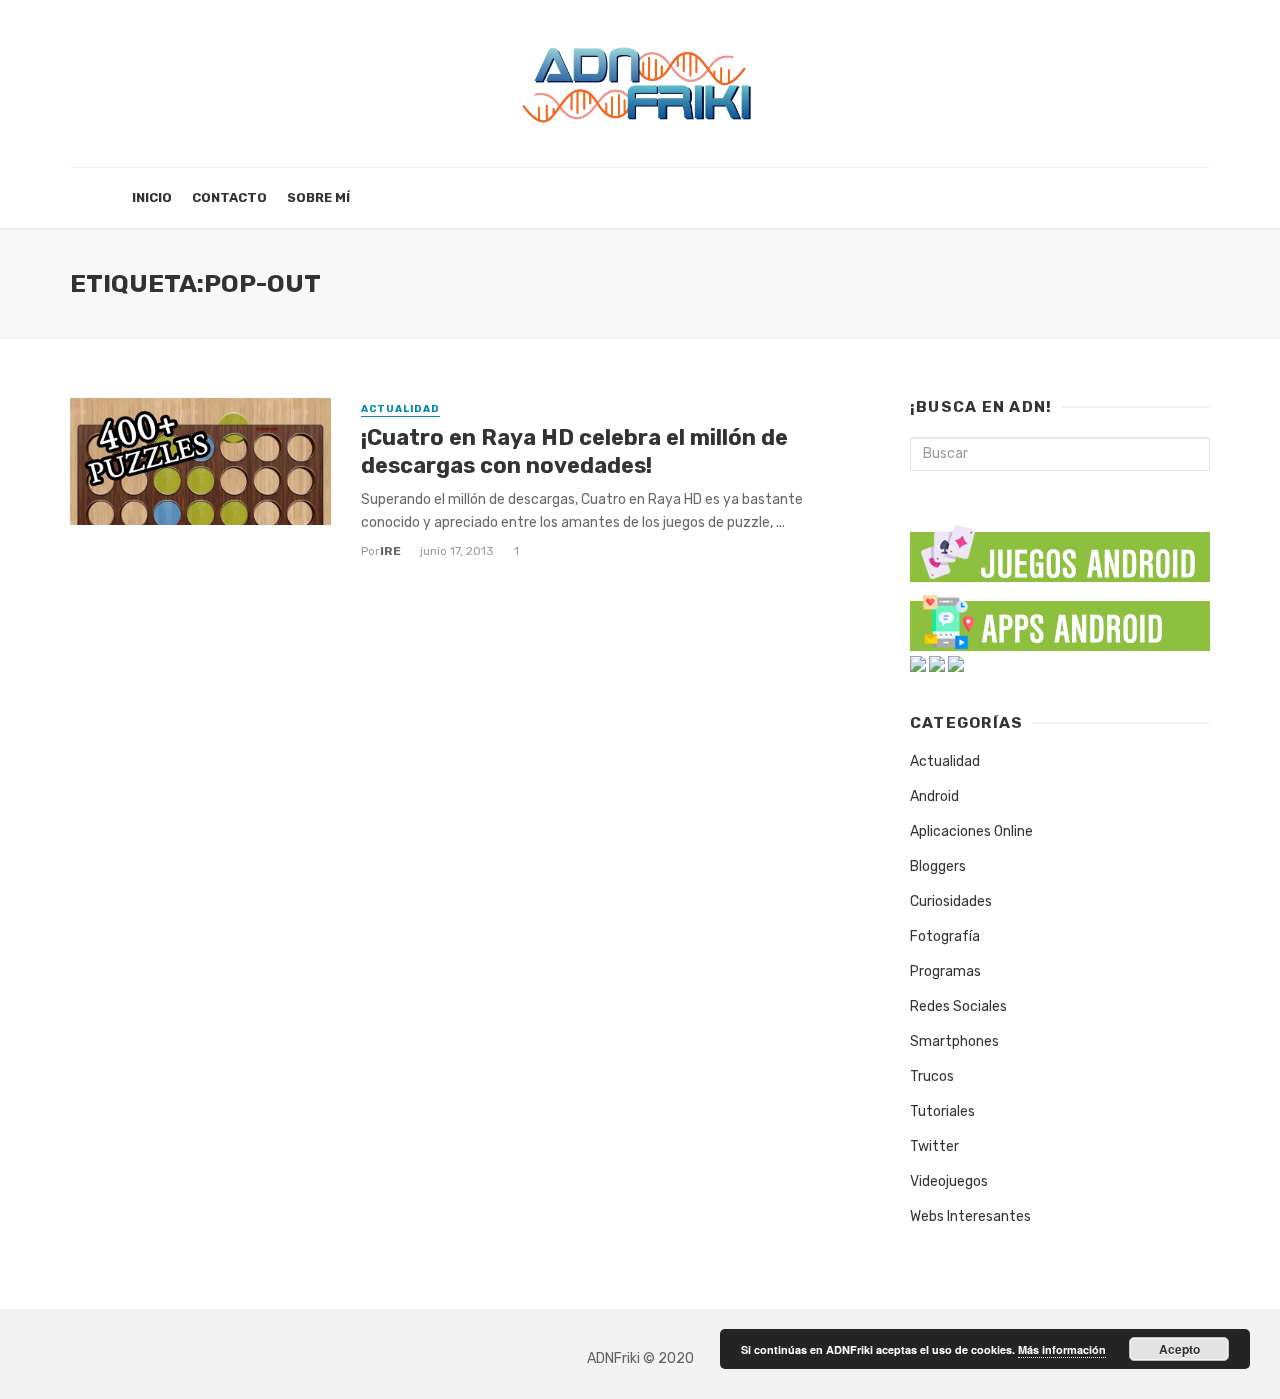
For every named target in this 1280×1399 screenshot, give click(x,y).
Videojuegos (949, 1181)
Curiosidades (951, 901)
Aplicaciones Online (971, 831)
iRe (390, 551)
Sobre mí (318, 197)
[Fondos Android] (918, 663)
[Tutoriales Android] (937, 663)
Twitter (934, 1146)
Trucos (932, 1076)
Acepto (1179, 1349)
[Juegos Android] (1060, 546)
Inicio (152, 197)
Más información (1062, 1349)
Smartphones (954, 1041)
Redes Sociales (958, 1006)
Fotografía (945, 936)
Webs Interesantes (970, 1216)
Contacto (229, 197)
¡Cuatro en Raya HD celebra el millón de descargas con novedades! (574, 451)
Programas (945, 971)
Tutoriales (942, 1111)
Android (934, 796)
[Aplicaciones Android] (1060, 618)
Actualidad (400, 409)
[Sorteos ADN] (956, 663)
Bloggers (938, 866)
